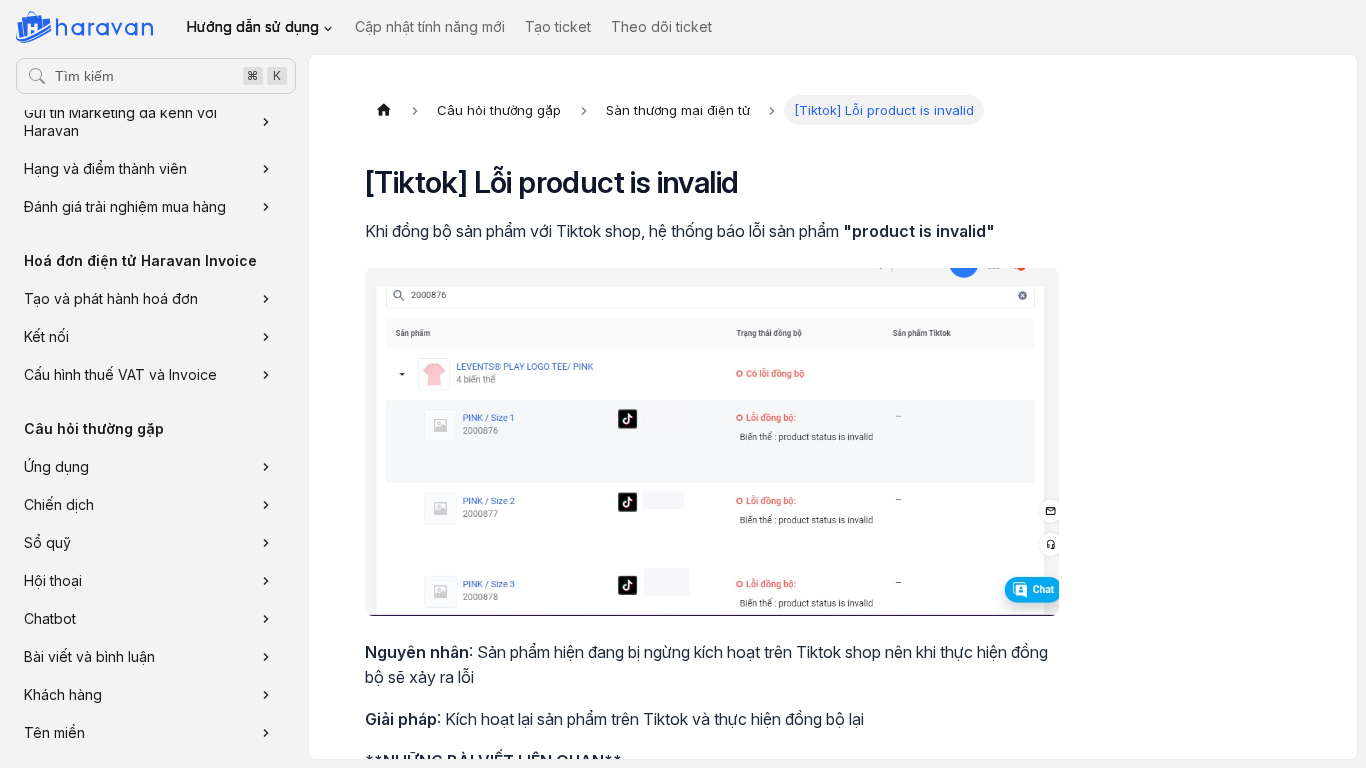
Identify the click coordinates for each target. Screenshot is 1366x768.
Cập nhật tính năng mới (430, 26)
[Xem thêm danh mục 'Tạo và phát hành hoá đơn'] (266, 299)
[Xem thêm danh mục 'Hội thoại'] (266, 581)
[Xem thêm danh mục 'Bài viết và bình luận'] (266, 657)
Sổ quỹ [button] (47, 542)
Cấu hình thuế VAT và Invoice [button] (120, 374)
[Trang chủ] (384, 110)
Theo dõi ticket (661, 26)
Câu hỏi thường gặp (94, 428)
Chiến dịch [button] (59, 504)
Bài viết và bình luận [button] (89, 656)
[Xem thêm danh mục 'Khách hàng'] (266, 695)
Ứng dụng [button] (56, 466)
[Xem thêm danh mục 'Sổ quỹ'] (266, 543)
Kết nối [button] (46, 336)
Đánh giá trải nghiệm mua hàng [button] (125, 206)
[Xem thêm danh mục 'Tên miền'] (266, 733)
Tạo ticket (558, 26)
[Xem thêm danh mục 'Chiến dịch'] (266, 505)
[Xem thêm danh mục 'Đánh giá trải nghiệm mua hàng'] (266, 207)
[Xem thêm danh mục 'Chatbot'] (266, 619)
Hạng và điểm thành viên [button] (105, 168)
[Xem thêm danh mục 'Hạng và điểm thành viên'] (266, 169)
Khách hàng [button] (63, 694)
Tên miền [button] (54, 732)
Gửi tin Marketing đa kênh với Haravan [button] (120, 121)
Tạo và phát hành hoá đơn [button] (111, 298)
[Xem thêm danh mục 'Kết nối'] (266, 337)
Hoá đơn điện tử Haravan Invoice (140, 260)
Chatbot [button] (50, 618)
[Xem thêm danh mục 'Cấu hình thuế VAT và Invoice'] (266, 375)
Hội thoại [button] (53, 580)
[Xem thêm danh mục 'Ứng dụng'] (266, 467)
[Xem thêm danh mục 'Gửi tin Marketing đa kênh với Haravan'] (266, 122)
